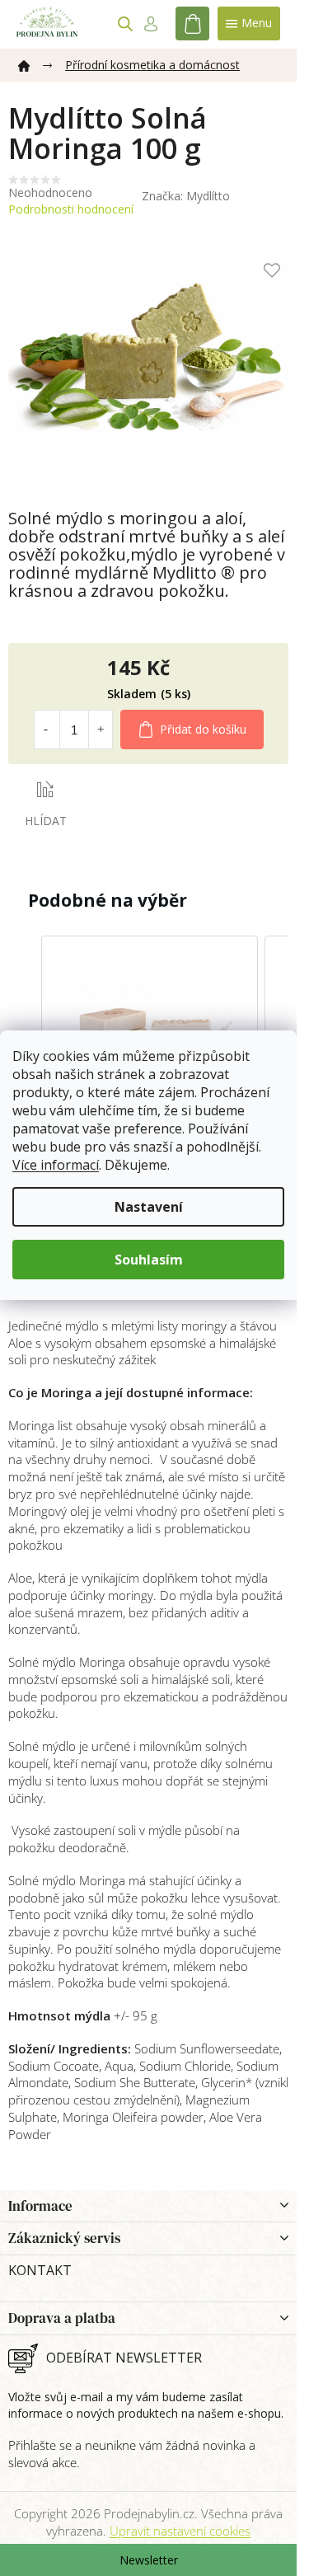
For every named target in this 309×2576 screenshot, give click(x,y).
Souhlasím (149, 1260)
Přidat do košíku (203, 729)
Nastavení (149, 1207)
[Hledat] (125, 24)
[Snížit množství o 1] (46, 730)
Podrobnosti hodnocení (71, 209)
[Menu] (249, 23)
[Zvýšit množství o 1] (101, 730)
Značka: (186, 196)
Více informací (56, 1165)
